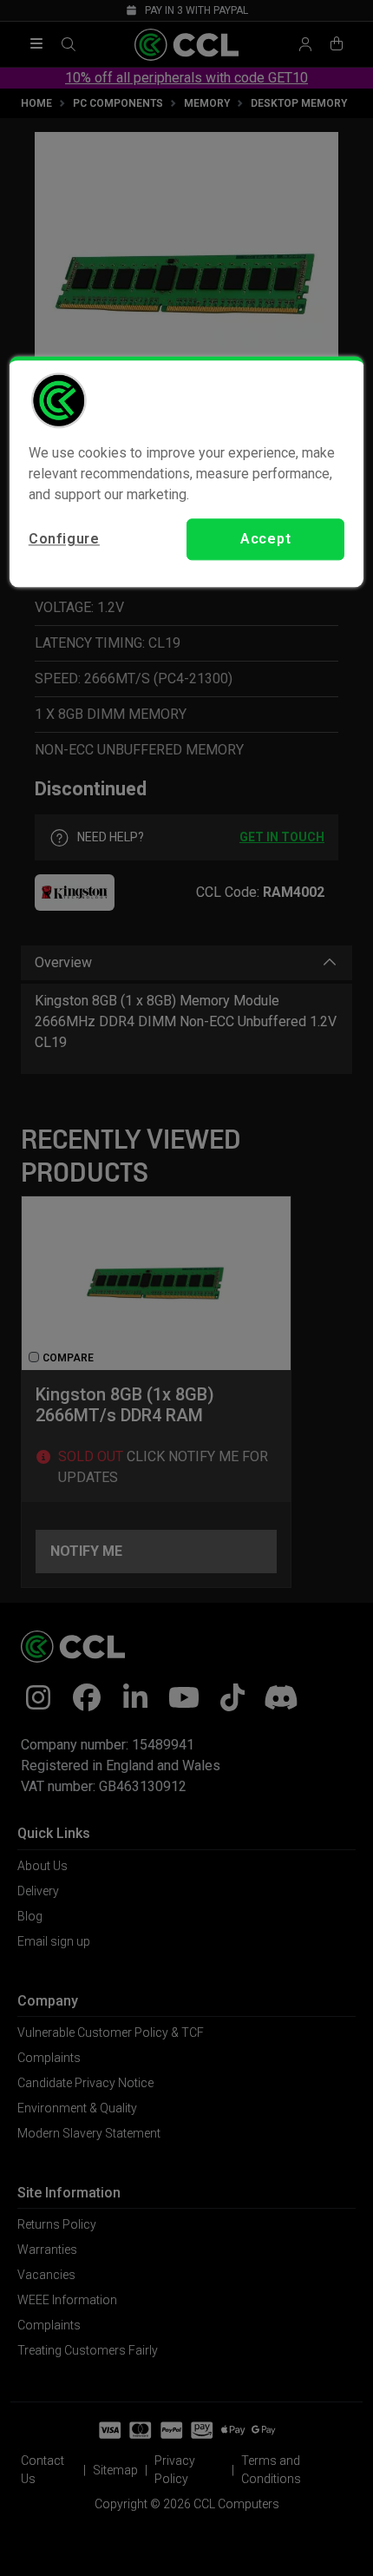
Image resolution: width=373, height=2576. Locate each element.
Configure (64, 539)
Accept (266, 539)
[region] (187, 471)
